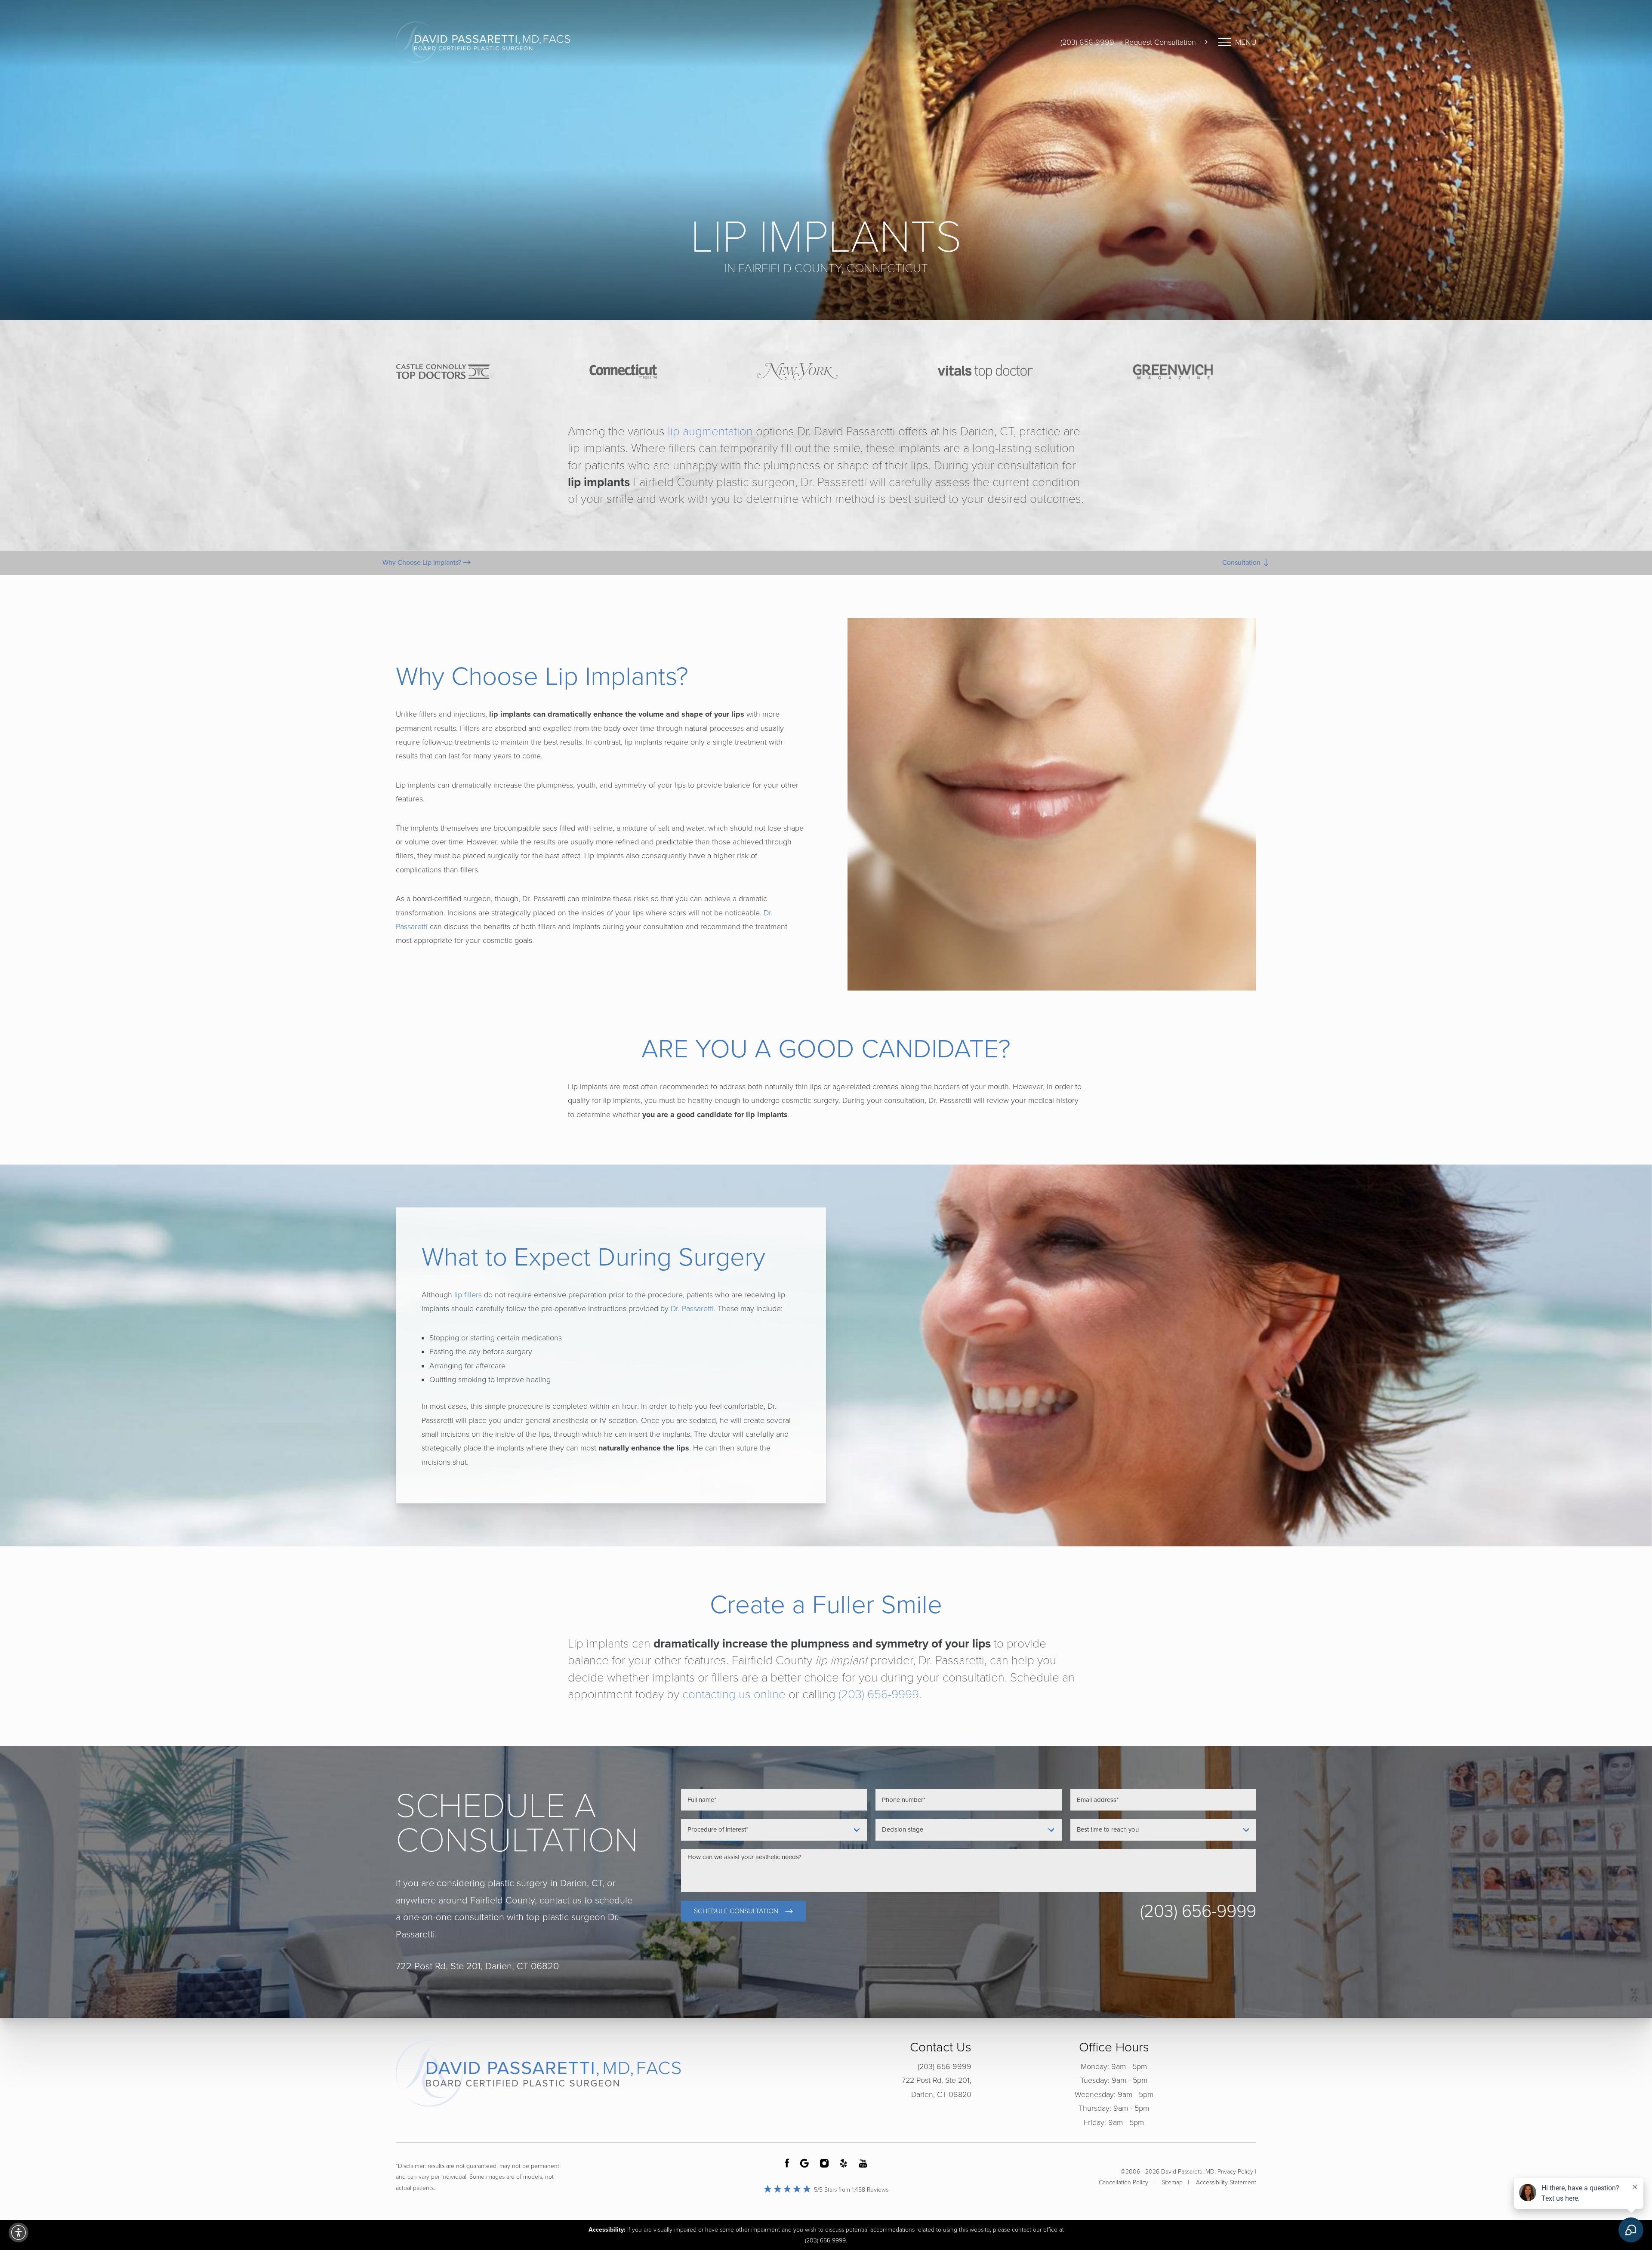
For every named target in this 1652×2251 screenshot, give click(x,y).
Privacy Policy (1235, 2172)
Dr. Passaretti (692, 1309)
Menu (1246, 42)
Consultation (1242, 563)
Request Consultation (1160, 42)
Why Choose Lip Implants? (423, 563)
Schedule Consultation (736, 1911)
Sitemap (1172, 2182)
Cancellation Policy (1123, 2182)
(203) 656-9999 (1087, 42)
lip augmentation (710, 431)
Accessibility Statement (1226, 2182)
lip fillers (468, 1295)
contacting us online (734, 1694)
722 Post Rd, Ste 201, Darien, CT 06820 (937, 2087)
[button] (18, 2233)
